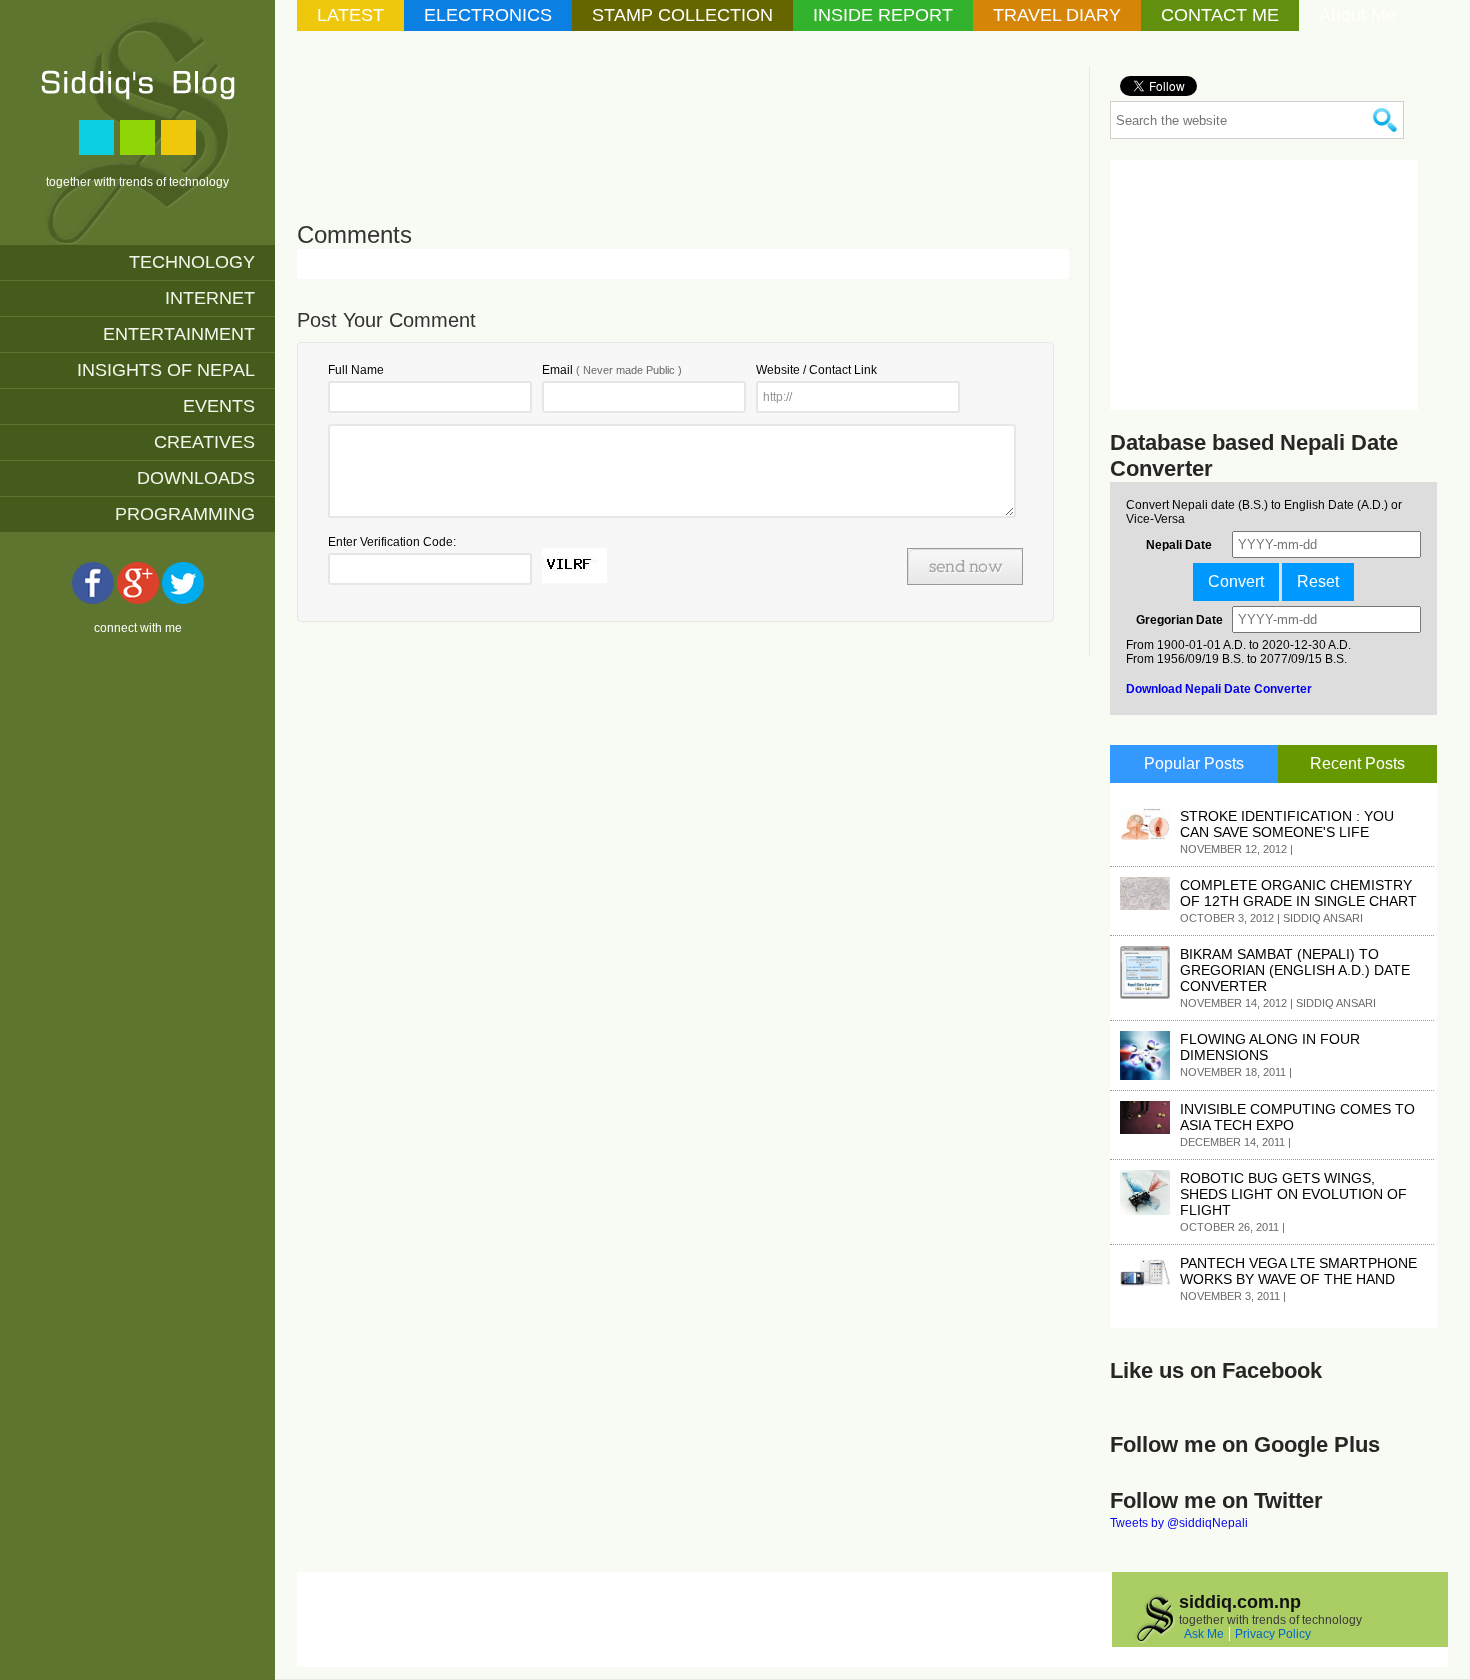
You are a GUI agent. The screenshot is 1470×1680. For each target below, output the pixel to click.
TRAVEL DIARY (1057, 15)
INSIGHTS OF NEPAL (166, 370)
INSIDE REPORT (883, 15)
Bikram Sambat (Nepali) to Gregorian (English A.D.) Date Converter (1295, 970)
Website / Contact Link (816, 370)
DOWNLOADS (196, 478)
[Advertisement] (661, 111)
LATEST (350, 15)
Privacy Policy (1273, 1634)
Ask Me (1204, 1634)
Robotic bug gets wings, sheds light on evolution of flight (1293, 1194)
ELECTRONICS (488, 15)
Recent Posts (1357, 763)
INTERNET (210, 298)
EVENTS (219, 406)
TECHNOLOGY (192, 262)
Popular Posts (1194, 763)
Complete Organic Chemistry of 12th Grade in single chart (1298, 893)
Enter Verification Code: (392, 542)
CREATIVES (204, 442)
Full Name (356, 370)
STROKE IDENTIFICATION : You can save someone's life (1287, 824)
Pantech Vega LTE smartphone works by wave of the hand (1298, 1271)
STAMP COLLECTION (682, 15)
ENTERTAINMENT (179, 334)
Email (612, 370)
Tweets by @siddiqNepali (1179, 1523)
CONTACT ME (1220, 15)
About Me (1357, 15)
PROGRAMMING (185, 514)
